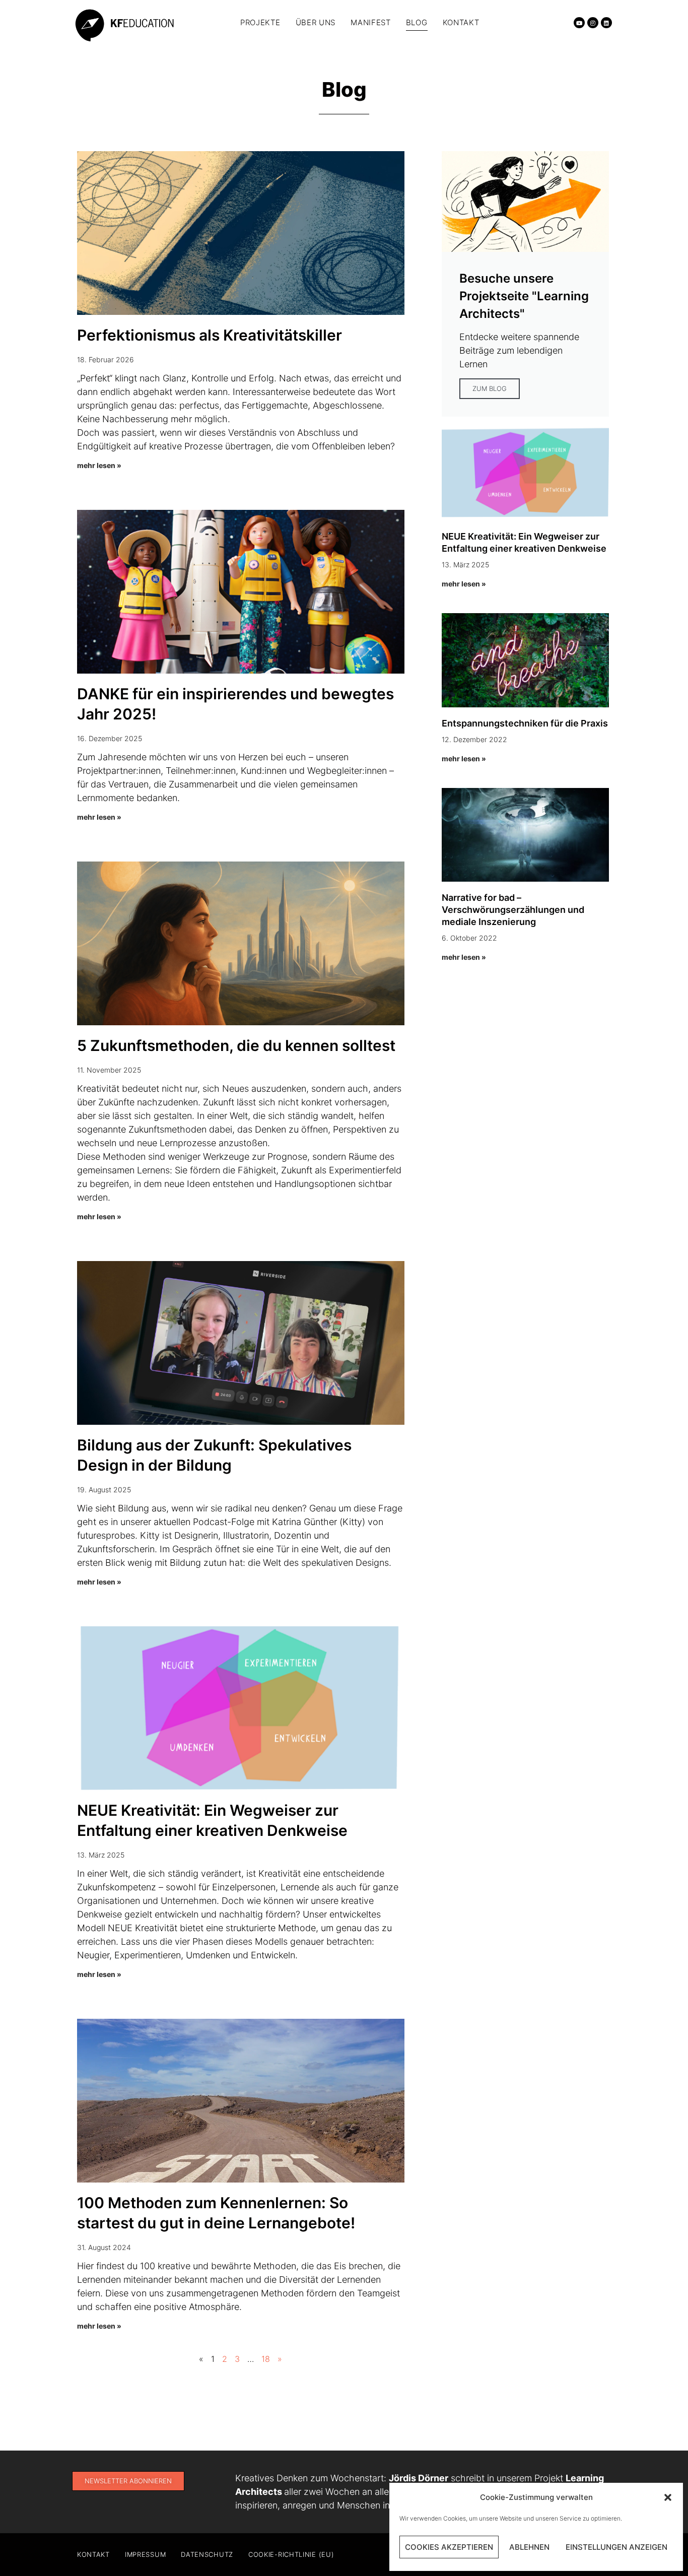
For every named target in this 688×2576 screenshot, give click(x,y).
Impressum (145, 2554)
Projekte (260, 22)
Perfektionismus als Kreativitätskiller (210, 335)
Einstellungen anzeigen (616, 2547)
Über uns (316, 22)
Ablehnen (529, 2547)
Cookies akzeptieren (449, 2547)
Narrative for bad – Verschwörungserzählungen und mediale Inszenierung (513, 910)
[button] (668, 2497)
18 (266, 2359)
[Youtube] (579, 23)
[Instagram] (593, 23)
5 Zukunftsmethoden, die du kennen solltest (236, 1045)
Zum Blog (490, 388)
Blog (417, 22)
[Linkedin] (606, 23)
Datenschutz (207, 2554)
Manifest (371, 22)
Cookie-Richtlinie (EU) (291, 2554)
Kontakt (461, 22)
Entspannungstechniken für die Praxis (525, 723)
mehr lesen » (99, 465)
